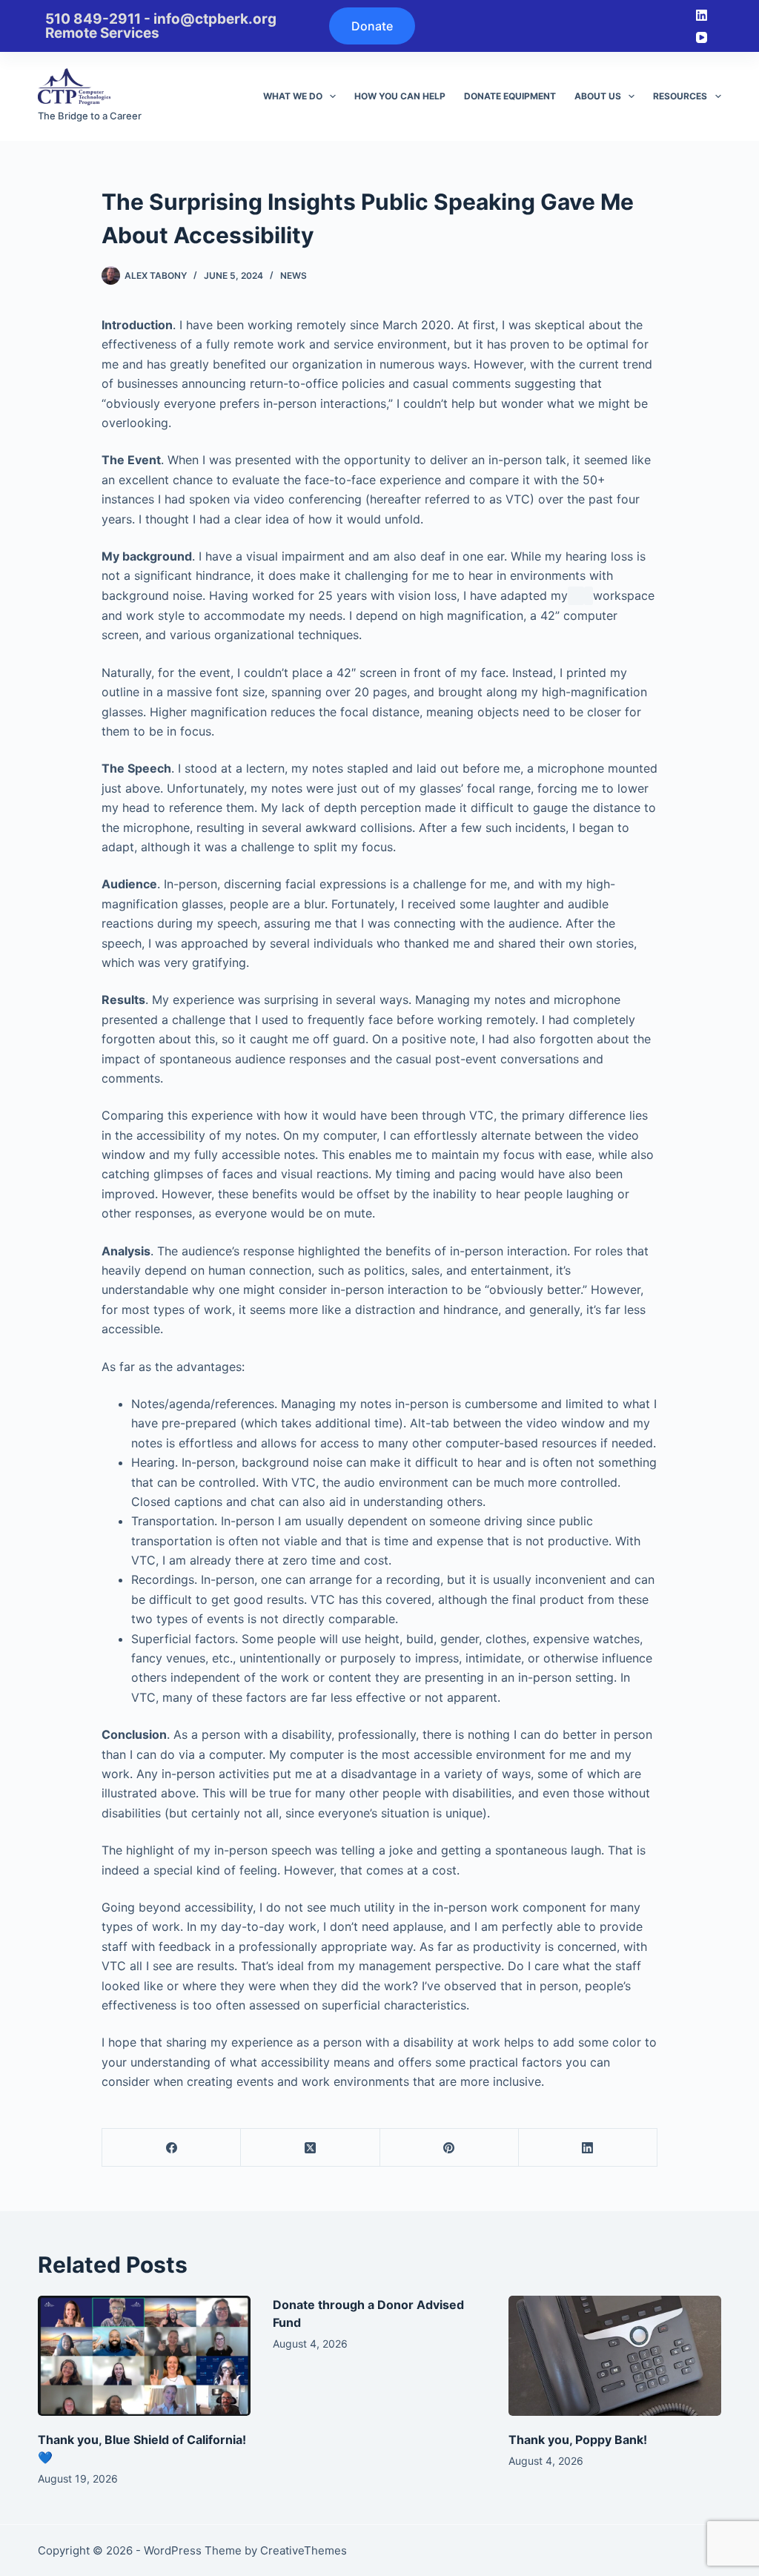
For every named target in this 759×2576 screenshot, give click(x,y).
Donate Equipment (510, 96)
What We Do (293, 96)
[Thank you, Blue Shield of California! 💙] (144, 2356)
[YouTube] (702, 37)
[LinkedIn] (702, 15)
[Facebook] (172, 2148)
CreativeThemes (304, 2550)
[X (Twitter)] (310, 2148)
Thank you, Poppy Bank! (578, 2440)
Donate (372, 26)
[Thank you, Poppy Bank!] (615, 2356)
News (294, 275)
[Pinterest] (450, 2148)
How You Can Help (400, 96)
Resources (680, 96)
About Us (598, 96)
